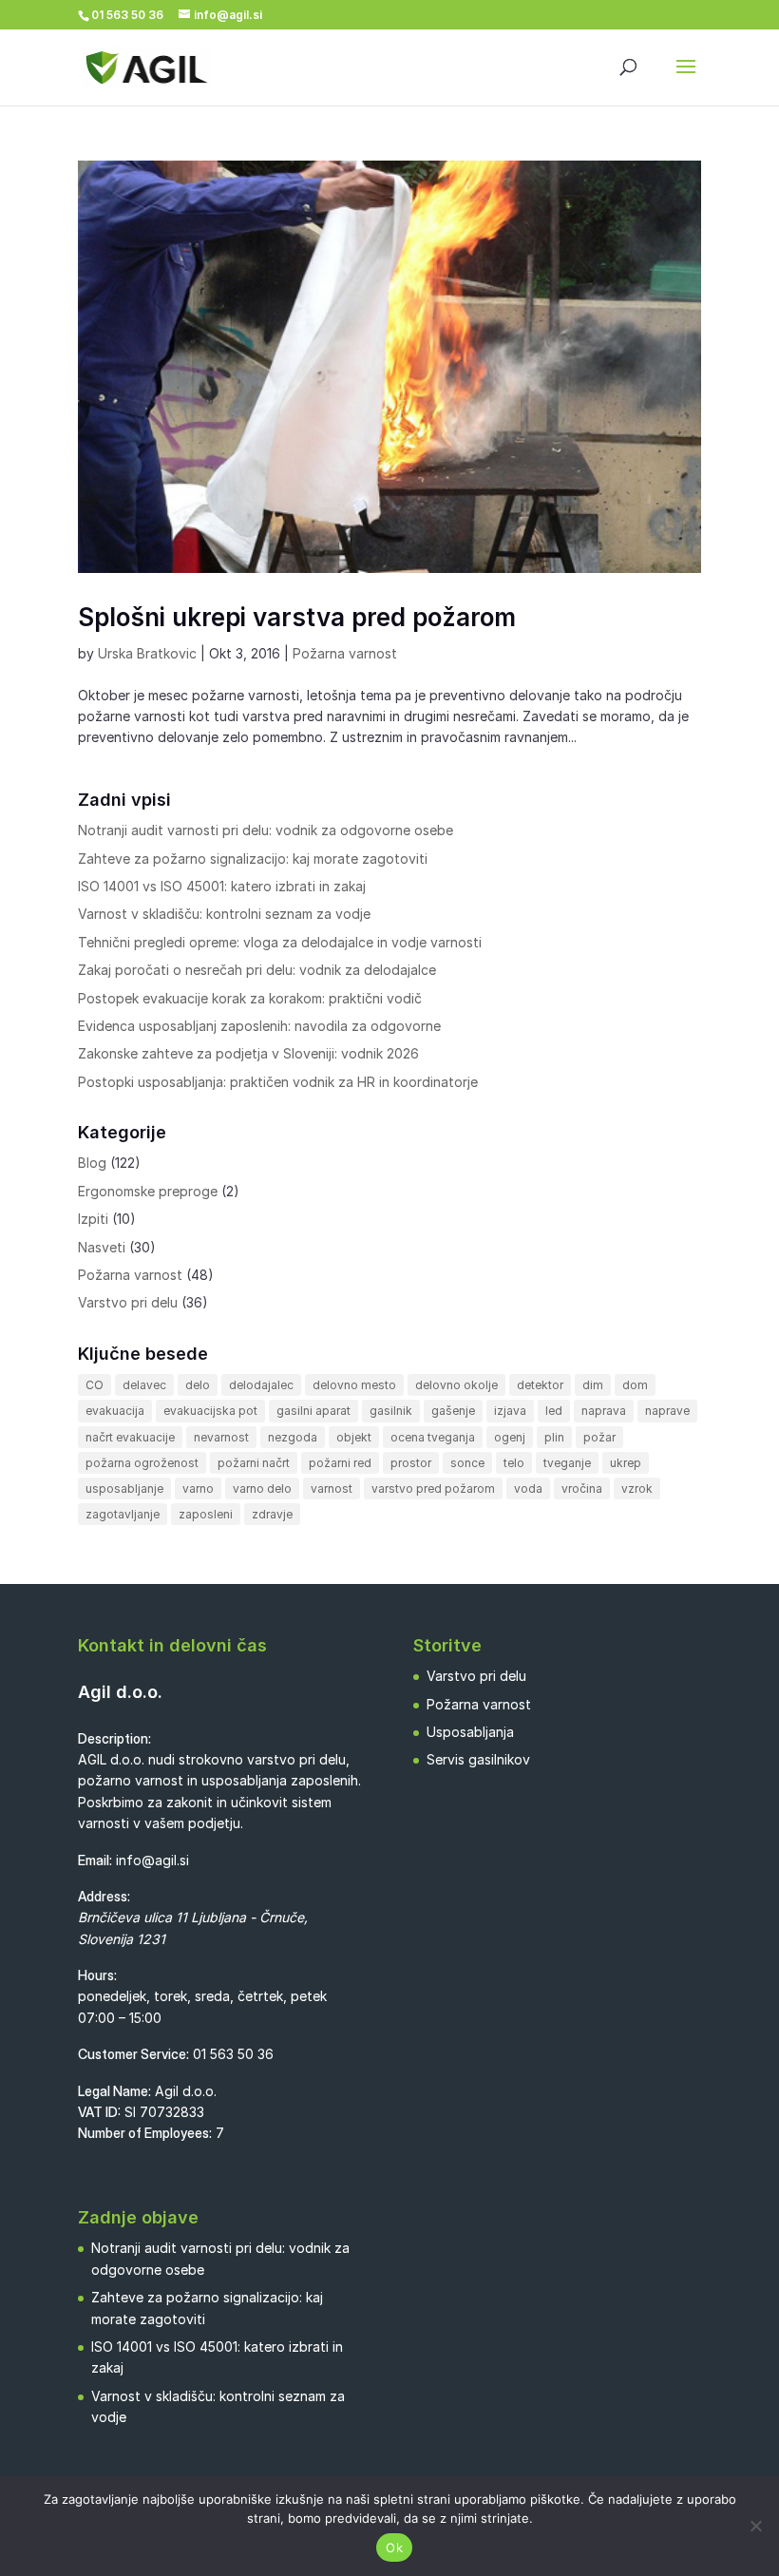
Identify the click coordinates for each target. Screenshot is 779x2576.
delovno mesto (354, 1385)
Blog (92, 1163)
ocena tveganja (433, 1437)
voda (528, 1488)
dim (593, 1385)
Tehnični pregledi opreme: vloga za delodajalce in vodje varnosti (280, 942)
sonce (467, 1463)
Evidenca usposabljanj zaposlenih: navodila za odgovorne (259, 1026)
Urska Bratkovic (147, 653)
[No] (755, 2526)
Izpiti (93, 1219)
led (554, 1411)
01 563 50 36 (233, 2054)
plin (554, 1437)
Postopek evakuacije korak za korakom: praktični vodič (250, 998)
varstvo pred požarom (433, 1488)
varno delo (262, 1488)
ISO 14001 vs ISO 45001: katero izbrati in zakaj (222, 886)
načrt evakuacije (130, 1437)
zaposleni (206, 1514)
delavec (144, 1385)
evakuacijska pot (210, 1411)
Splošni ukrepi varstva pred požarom (297, 617)
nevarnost (221, 1437)
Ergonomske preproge (148, 1191)
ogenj (510, 1437)
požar (599, 1437)
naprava (604, 1411)
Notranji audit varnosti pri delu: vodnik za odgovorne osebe (266, 830)
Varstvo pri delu (128, 1302)
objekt (354, 1437)
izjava (510, 1411)
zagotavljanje (123, 1514)
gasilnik (391, 1411)
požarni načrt (254, 1463)
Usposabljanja (470, 1732)
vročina (582, 1488)
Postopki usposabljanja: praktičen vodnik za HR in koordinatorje (278, 1082)
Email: (95, 1860)
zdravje (272, 1514)
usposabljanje (124, 1488)
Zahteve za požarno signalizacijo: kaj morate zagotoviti (253, 859)
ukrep (626, 1463)
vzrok (637, 1488)
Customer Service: (133, 2054)
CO (95, 1385)
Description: (114, 1738)
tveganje (567, 1463)
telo (514, 1463)
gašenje (453, 1411)
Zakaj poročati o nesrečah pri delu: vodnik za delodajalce (257, 970)
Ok (394, 2547)
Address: (104, 1896)
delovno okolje (456, 1385)
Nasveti (102, 1247)
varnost (332, 1488)
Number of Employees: (145, 2133)
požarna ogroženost (142, 1463)
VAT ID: (99, 2112)
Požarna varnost (345, 653)
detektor (540, 1385)
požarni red (340, 1463)
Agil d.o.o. (120, 1692)
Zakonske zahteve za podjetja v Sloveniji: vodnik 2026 (248, 1053)
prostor (411, 1463)
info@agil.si (152, 1860)
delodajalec (261, 1385)
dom (635, 1385)
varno (198, 1488)
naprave (667, 1411)
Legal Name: (114, 2091)
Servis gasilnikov (478, 1759)
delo (198, 1385)
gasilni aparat (313, 1411)
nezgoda (293, 1437)
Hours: (97, 1975)
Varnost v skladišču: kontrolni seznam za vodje (224, 914)
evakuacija (115, 1411)
